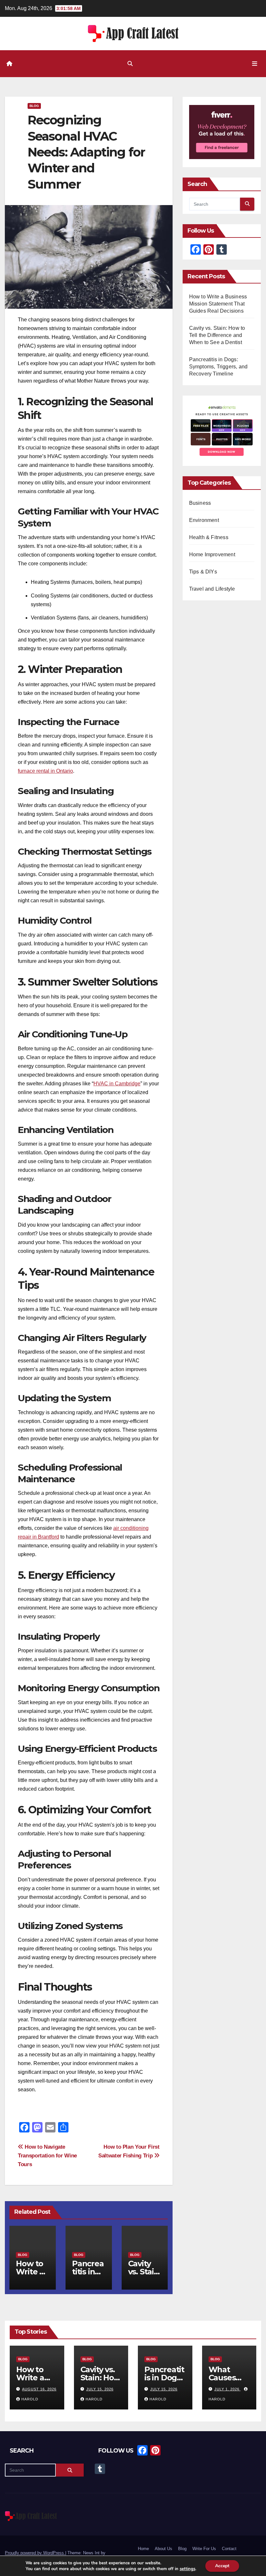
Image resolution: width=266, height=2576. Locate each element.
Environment (204, 520)
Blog (34, 106)
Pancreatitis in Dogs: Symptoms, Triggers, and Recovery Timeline (218, 367)
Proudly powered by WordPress (35, 2553)
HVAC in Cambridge (117, 1084)
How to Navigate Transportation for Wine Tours (47, 2155)
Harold (30, 2399)
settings (187, 2569)
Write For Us (204, 2549)
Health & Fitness (209, 537)
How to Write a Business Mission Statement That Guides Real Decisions (218, 304)
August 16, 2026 (39, 2389)
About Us (163, 2549)
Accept (222, 2566)
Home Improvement (212, 554)
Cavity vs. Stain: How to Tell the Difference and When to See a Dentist (217, 335)
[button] (130, 64)
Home (143, 2549)
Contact (229, 2549)
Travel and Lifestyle (212, 589)
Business (200, 503)
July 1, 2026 (228, 2389)
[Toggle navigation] (255, 64)
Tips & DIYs (203, 572)
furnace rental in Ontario (45, 771)
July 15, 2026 (100, 2389)
